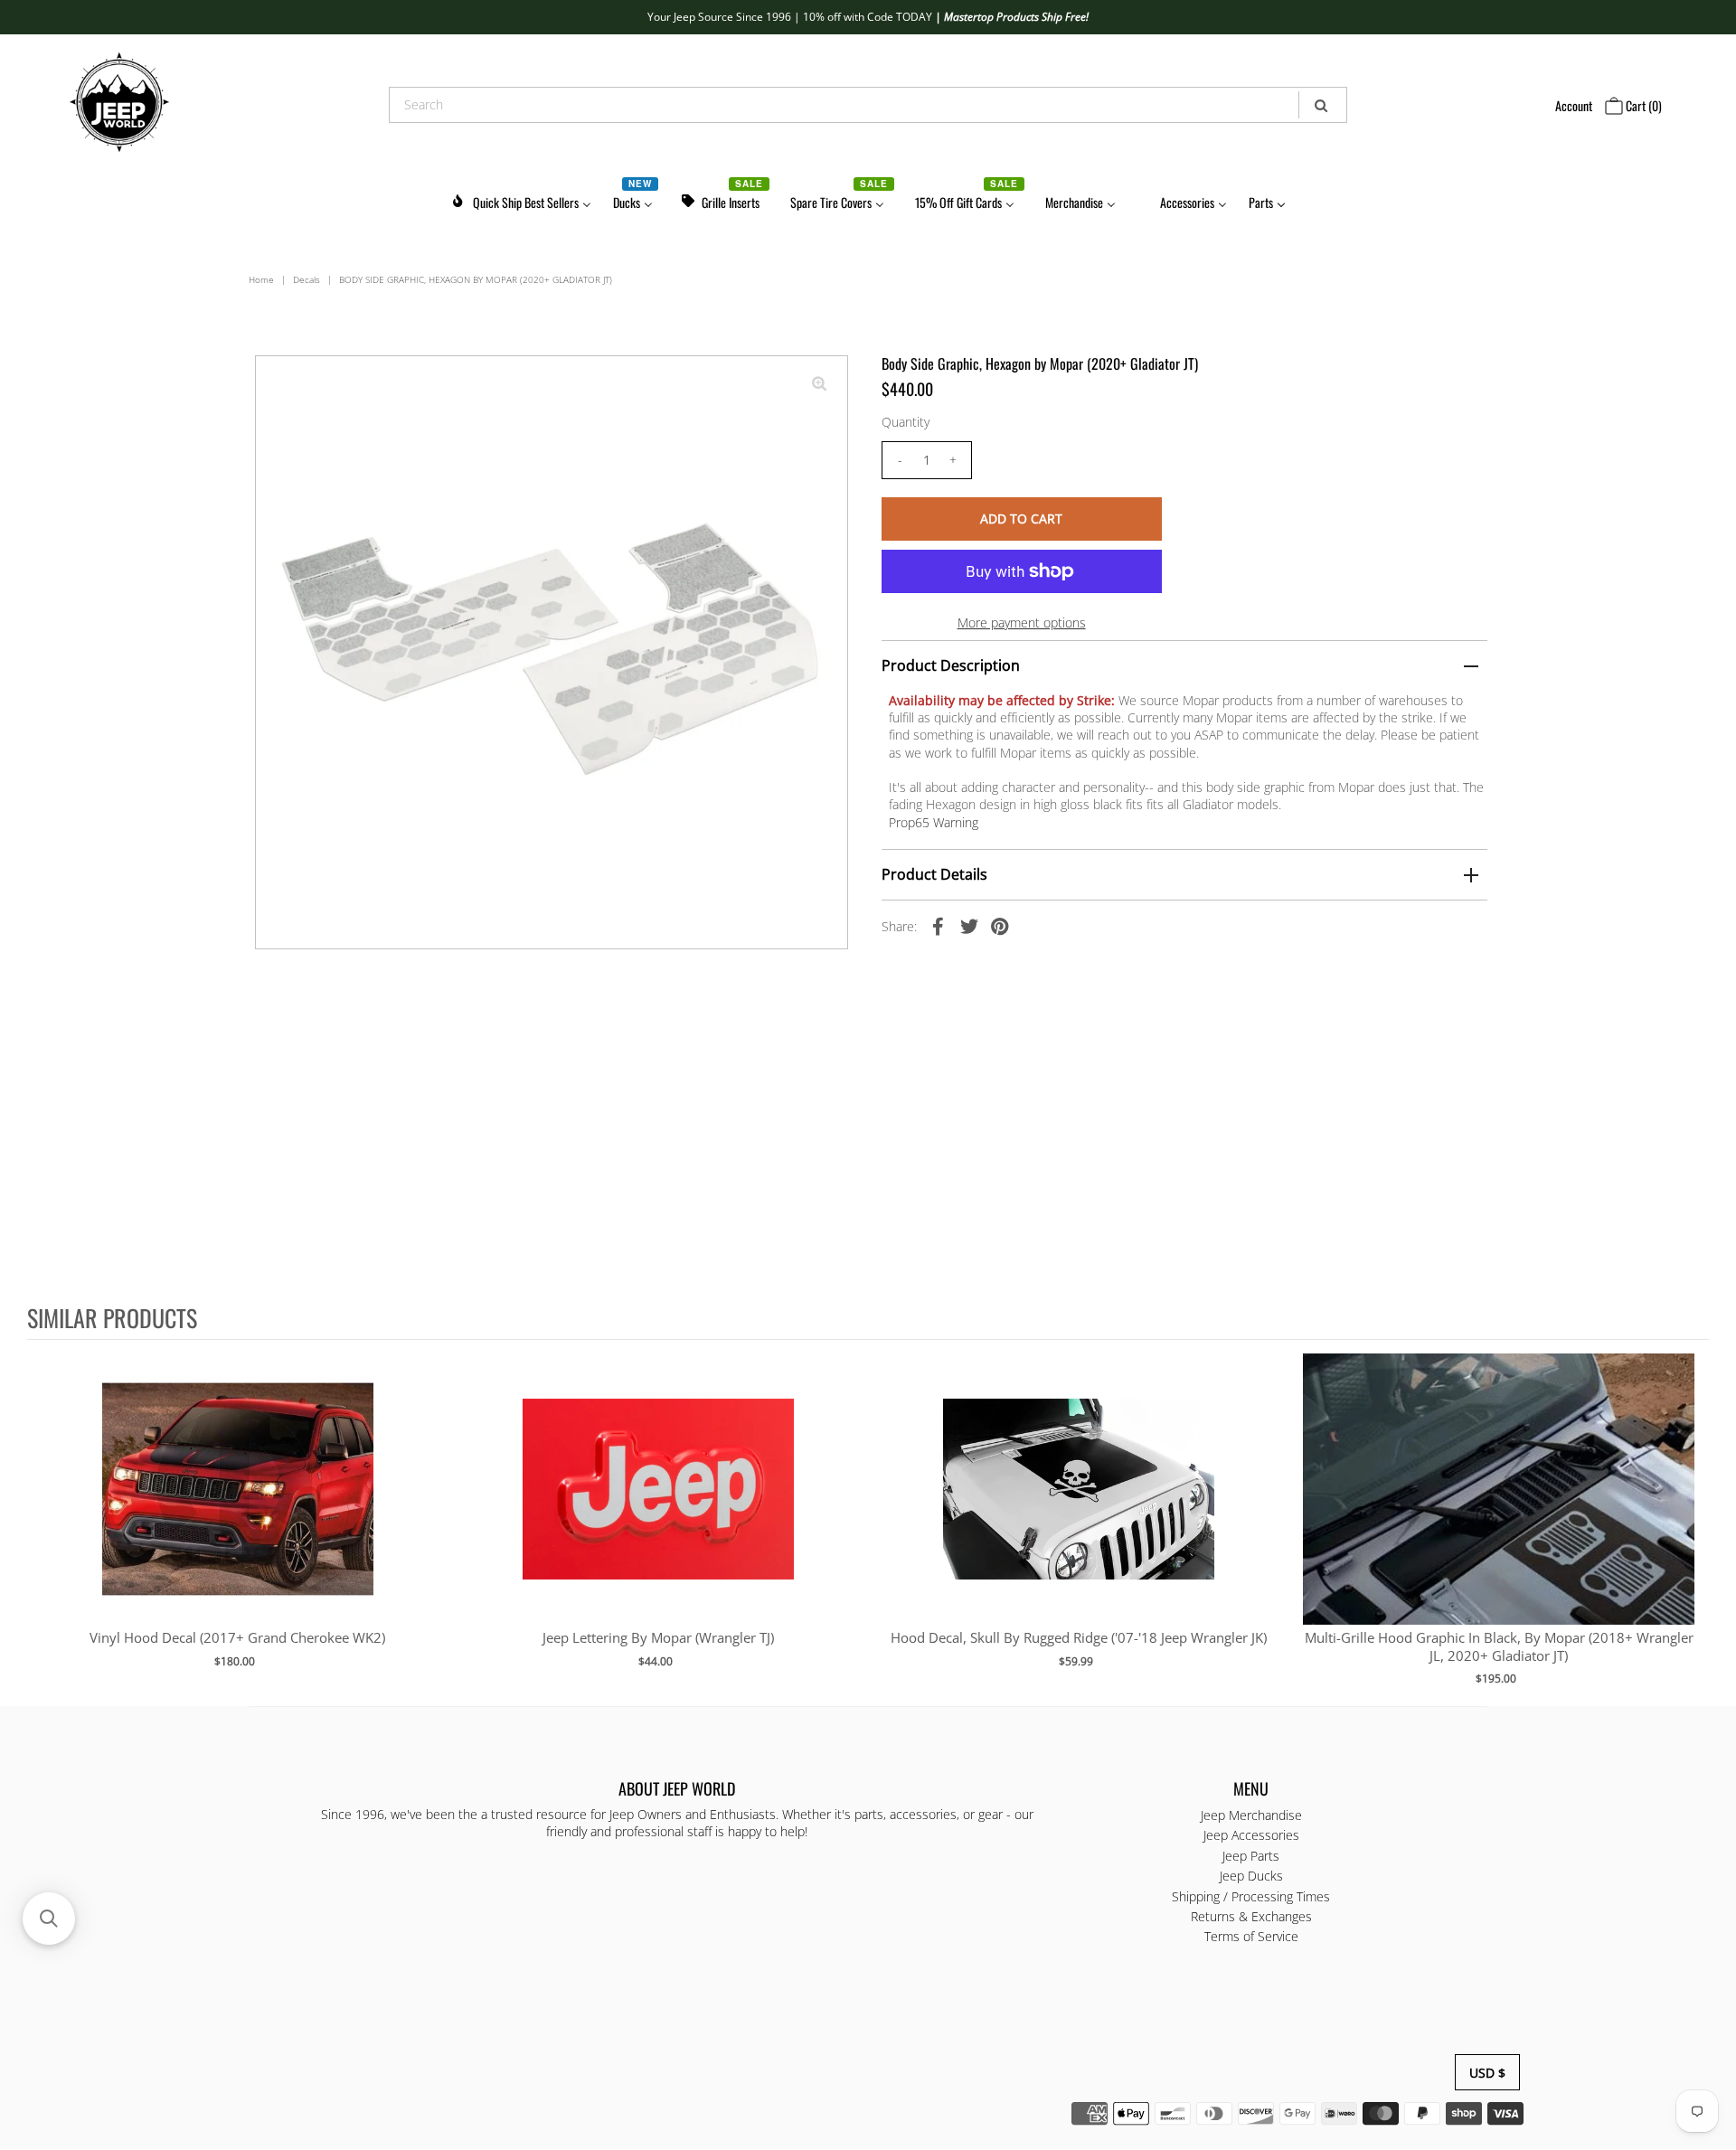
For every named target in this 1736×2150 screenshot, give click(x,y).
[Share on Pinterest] (1000, 925)
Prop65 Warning (934, 822)
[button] (49, 1919)
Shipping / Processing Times (1251, 1896)
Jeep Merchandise (1251, 1815)
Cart (1642, 105)
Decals (307, 279)
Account (1574, 105)
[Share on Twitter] (969, 925)
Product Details (934, 874)
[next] (1691, 1522)
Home (261, 279)
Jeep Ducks (1251, 1877)
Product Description (951, 665)
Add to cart (237, 1507)
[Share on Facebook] (939, 925)
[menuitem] (521, 199)
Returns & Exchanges (1251, 1917)
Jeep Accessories (1251, 1836)
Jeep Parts (1251, 1856)
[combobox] (868, 105)
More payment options (1022, 622)
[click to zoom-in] (819, 384)
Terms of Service (1251, 1937)
